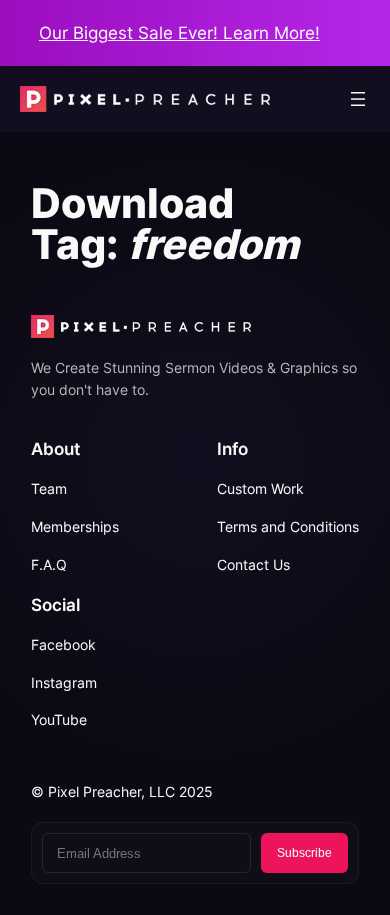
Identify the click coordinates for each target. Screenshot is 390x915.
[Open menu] (358, 99)
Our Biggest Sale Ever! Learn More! (179, 33)
